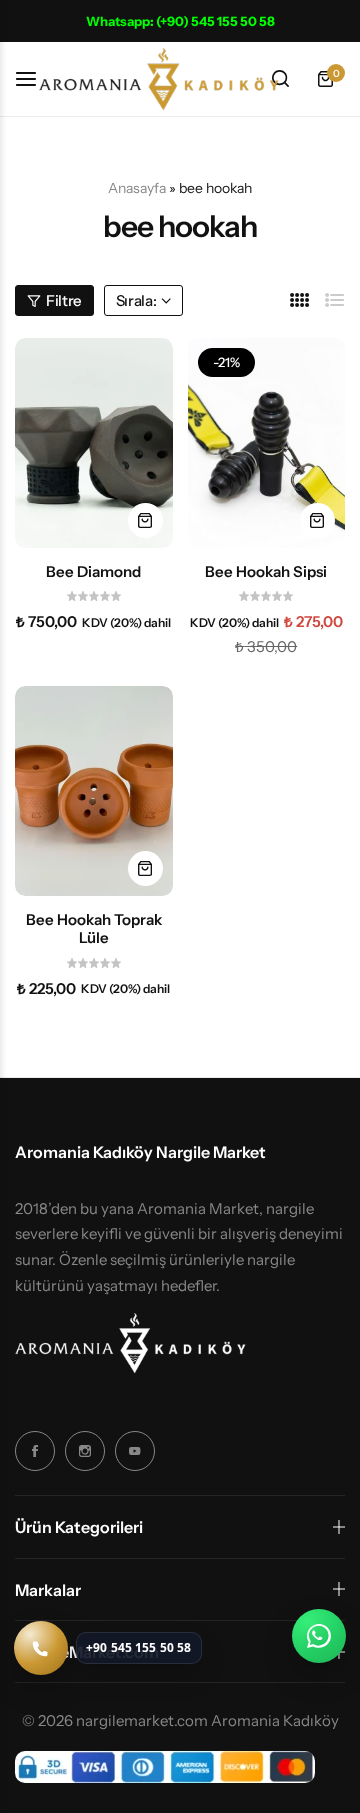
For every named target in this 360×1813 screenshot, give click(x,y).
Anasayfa (137, 188)
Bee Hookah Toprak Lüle (94, 929)
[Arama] (280, 79)
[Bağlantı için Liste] (335, 300)
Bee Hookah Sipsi (266, 572)
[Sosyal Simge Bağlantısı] (35, 1451)
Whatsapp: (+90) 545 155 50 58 (180, 21)
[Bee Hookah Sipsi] (267, 443)
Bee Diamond (93, 572)
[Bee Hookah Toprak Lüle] (94, 791)
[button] (145, 520)
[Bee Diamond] (94, 443)
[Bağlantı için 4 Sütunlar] (300, 300)
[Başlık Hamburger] (36, 78)
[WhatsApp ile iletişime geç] (319, 1636)
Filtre (64, 300)
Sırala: (136, 300)
